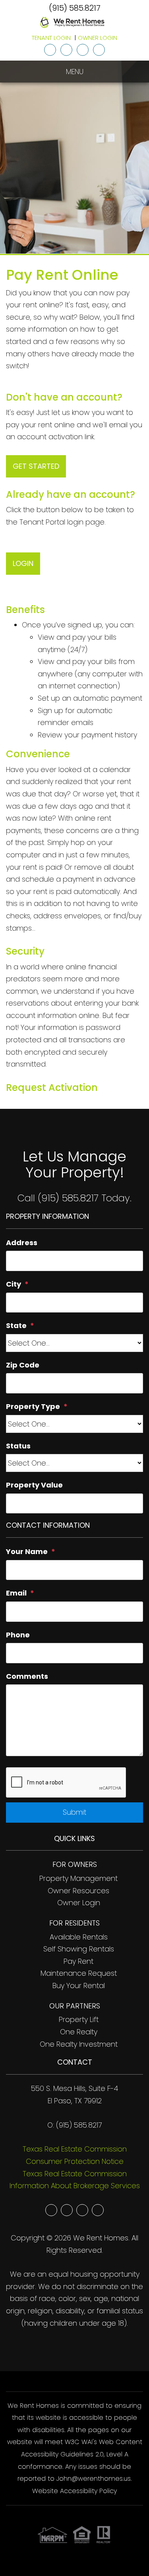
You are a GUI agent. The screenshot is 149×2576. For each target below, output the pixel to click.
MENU (75, 72)
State (16, 1325)
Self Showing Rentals (79, 1949)
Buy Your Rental (79, 1986)
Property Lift (79, 2019)
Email (16, 1593)
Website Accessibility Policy (74, 2491)
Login (23, 563)
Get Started (36, 466)
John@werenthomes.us (94, 2479)
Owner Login (98, 38)
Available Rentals (79, 1937)
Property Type (33, 1406)
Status (18, 1446)
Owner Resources (78, 1891)
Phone (18, 1635)
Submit (74, 1812)
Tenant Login (51, 38)
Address (22, 1243)
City (14, 1284)
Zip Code (23, 1365)
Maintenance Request (79, 1973)
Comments (27, 1676)
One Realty (79, 2032)
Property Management (78, 1878)
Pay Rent (78, 1961)
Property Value (34, 1485)
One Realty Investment (79, 2044)
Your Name (27, 1551)
